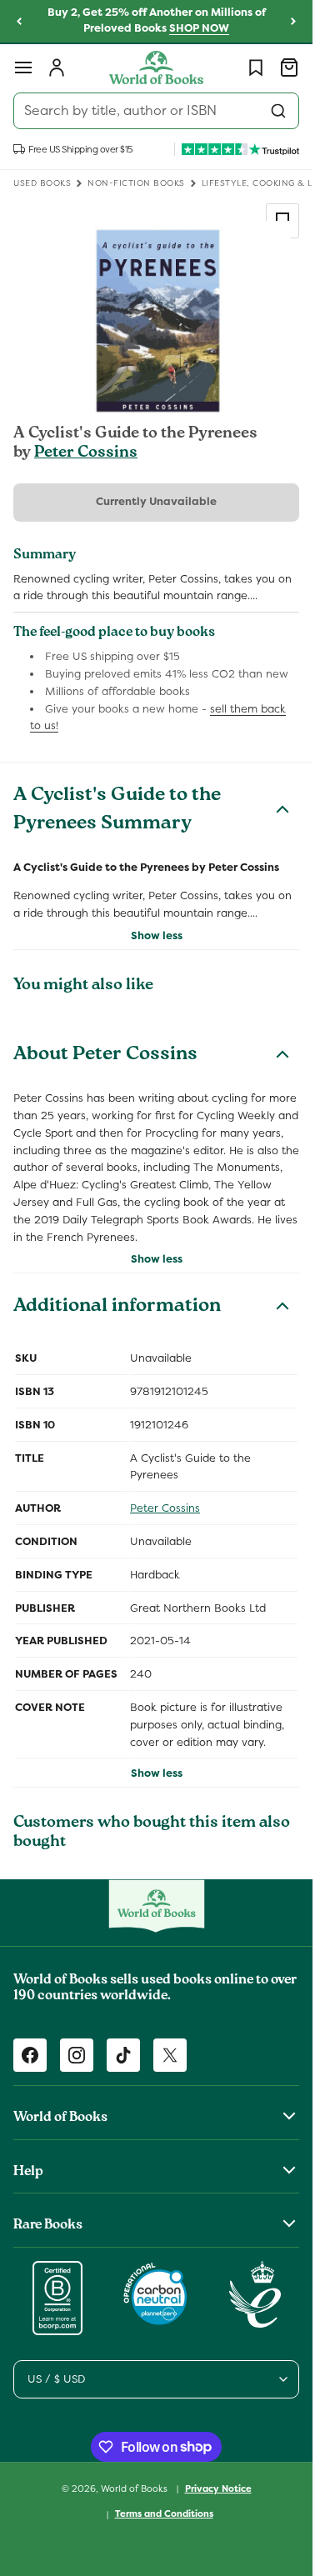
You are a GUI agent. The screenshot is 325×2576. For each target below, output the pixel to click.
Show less (157, 935)
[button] (23, 68)
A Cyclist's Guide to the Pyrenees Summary (117, 811)
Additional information (117, 1308)
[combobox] (156, 111)
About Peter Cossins (105, 1056)
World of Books (135, 2488)
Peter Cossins (86, 453)
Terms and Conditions (164, 2513)
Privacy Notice (218, 2488)
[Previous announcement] (19, 22)
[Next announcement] (293, 22)
